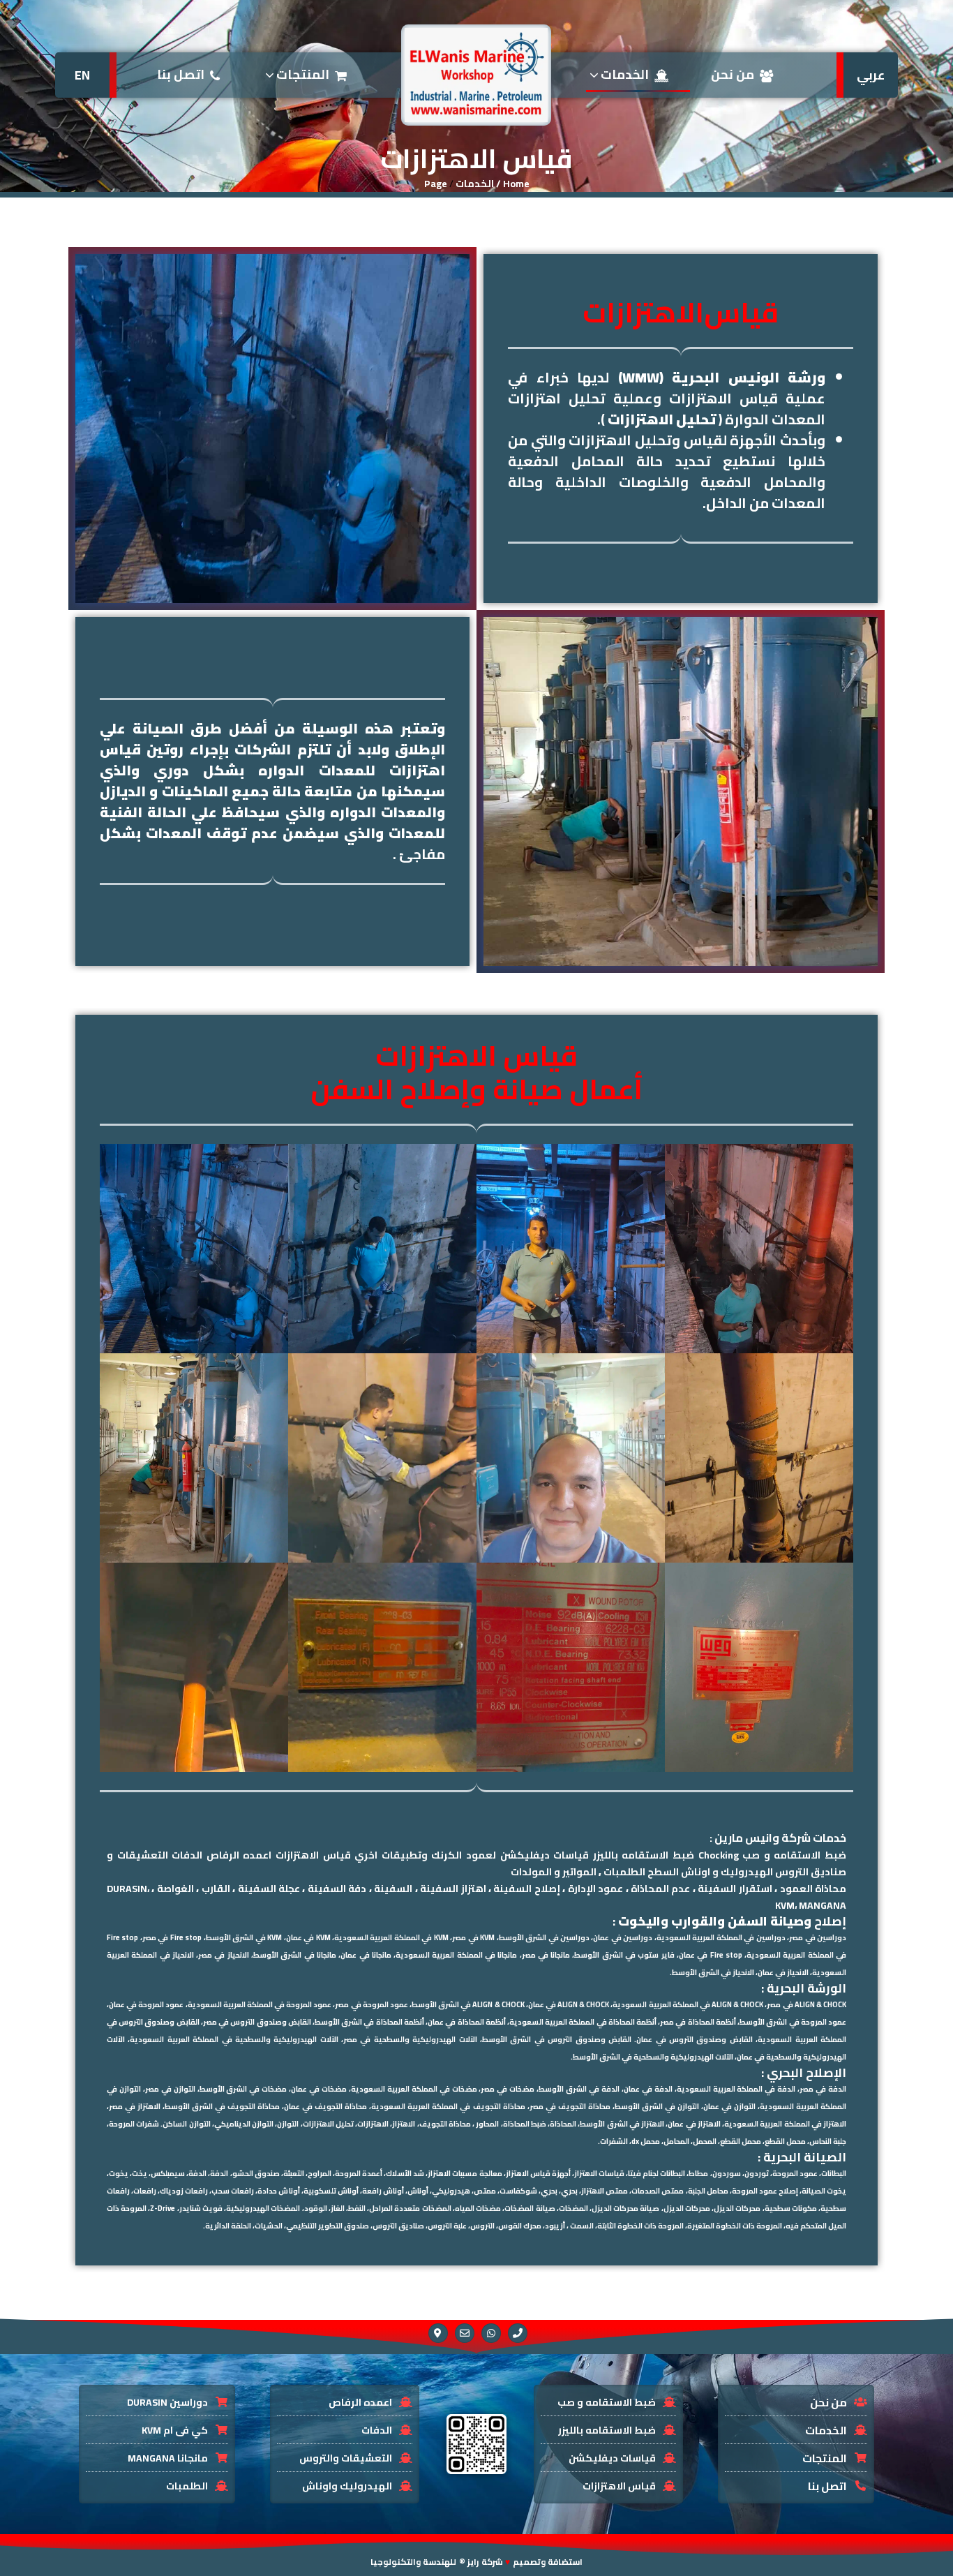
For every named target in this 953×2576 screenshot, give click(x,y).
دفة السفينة (337, 1889)
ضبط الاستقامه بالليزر (644, 1855)
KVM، (786, 1905)
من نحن (733, 74)
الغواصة (175, 1889)
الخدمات (623, 74)
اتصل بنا (181, 74)
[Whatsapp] (491, 2333)
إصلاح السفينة (526, 1889)
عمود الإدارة (595, 1889)
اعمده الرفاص (239, 1855)
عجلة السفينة (269, 1889)
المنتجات (301, 74)
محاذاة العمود (813, 1889)
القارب (216, 1889)
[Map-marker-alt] (438, 2333)
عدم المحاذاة (660, 1889)
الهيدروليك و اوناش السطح (710, 1872)
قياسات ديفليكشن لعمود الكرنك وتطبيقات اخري (472, 1855)
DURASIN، (128, 1889)
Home (516, 184)
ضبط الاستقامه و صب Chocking (772, 1855)
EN (82, 75)
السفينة (393, 1889)
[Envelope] (465, 2333)
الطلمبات (624, 1872)
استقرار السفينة (735, 1889)
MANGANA (823, 1905)
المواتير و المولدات (554, 1872)
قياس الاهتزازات (313, 1855)
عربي (871, 75)
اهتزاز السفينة (453, 1889)
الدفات (187, 1855)
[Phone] (518, 2333)
